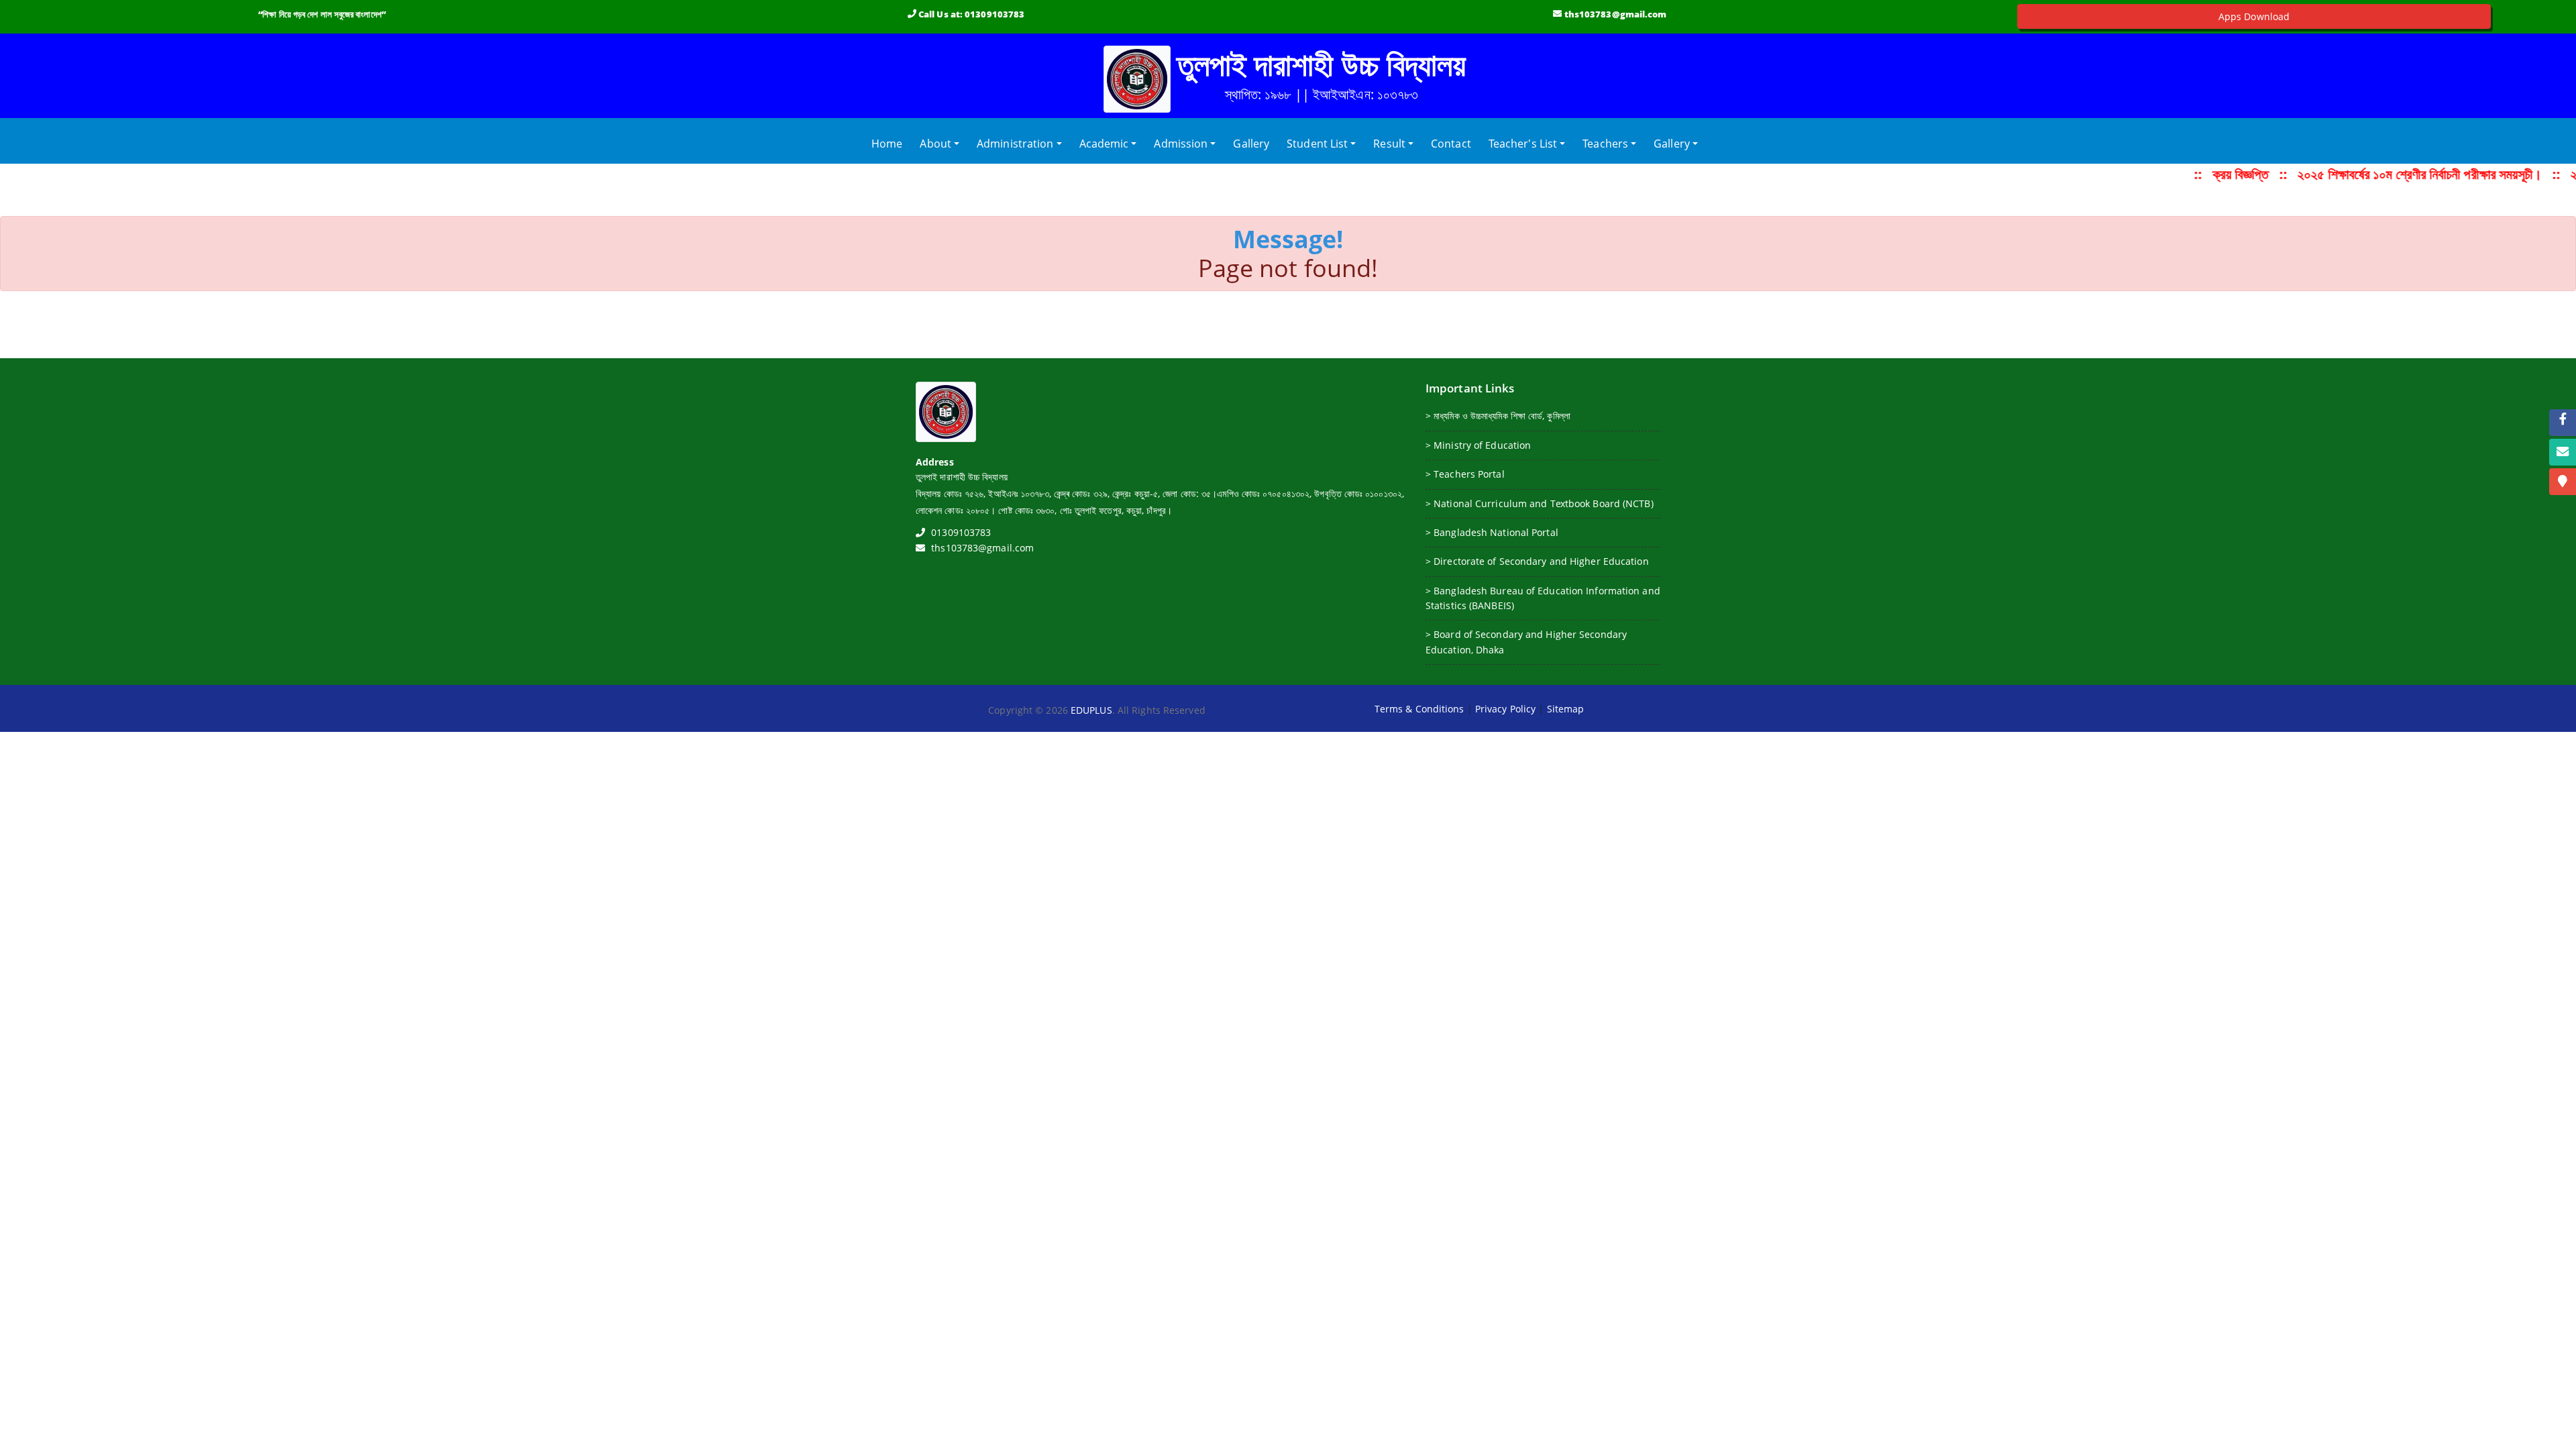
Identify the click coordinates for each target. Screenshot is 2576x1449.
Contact (1451, 144)
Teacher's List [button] (1523, 144)
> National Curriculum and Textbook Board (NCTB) (1540, 503)
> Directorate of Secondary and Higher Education (1537, 561)
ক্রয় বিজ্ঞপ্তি (2229, 174)
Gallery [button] (1672, 144)
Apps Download (2254, 16)
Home (890, 143)
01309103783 (995, 14)
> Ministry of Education (1478, 445)
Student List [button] (1317, 144)
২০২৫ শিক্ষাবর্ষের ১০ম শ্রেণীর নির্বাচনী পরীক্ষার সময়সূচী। (2408, 174)
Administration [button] (1015, 144)
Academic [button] (1104, 144)
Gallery (1251, 144)
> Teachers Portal (1465, 474)
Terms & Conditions (1419, 709)
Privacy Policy (1505, 709)
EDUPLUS (1091, 710)
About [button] (935, 144)
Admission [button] (1181, 144)
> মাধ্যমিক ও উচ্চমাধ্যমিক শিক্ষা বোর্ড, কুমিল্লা (1498, 416)
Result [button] (1389, 144)
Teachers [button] (1605, 144)
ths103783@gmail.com (1616, 14)
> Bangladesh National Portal (1492, 532)
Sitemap (1566, 709)
